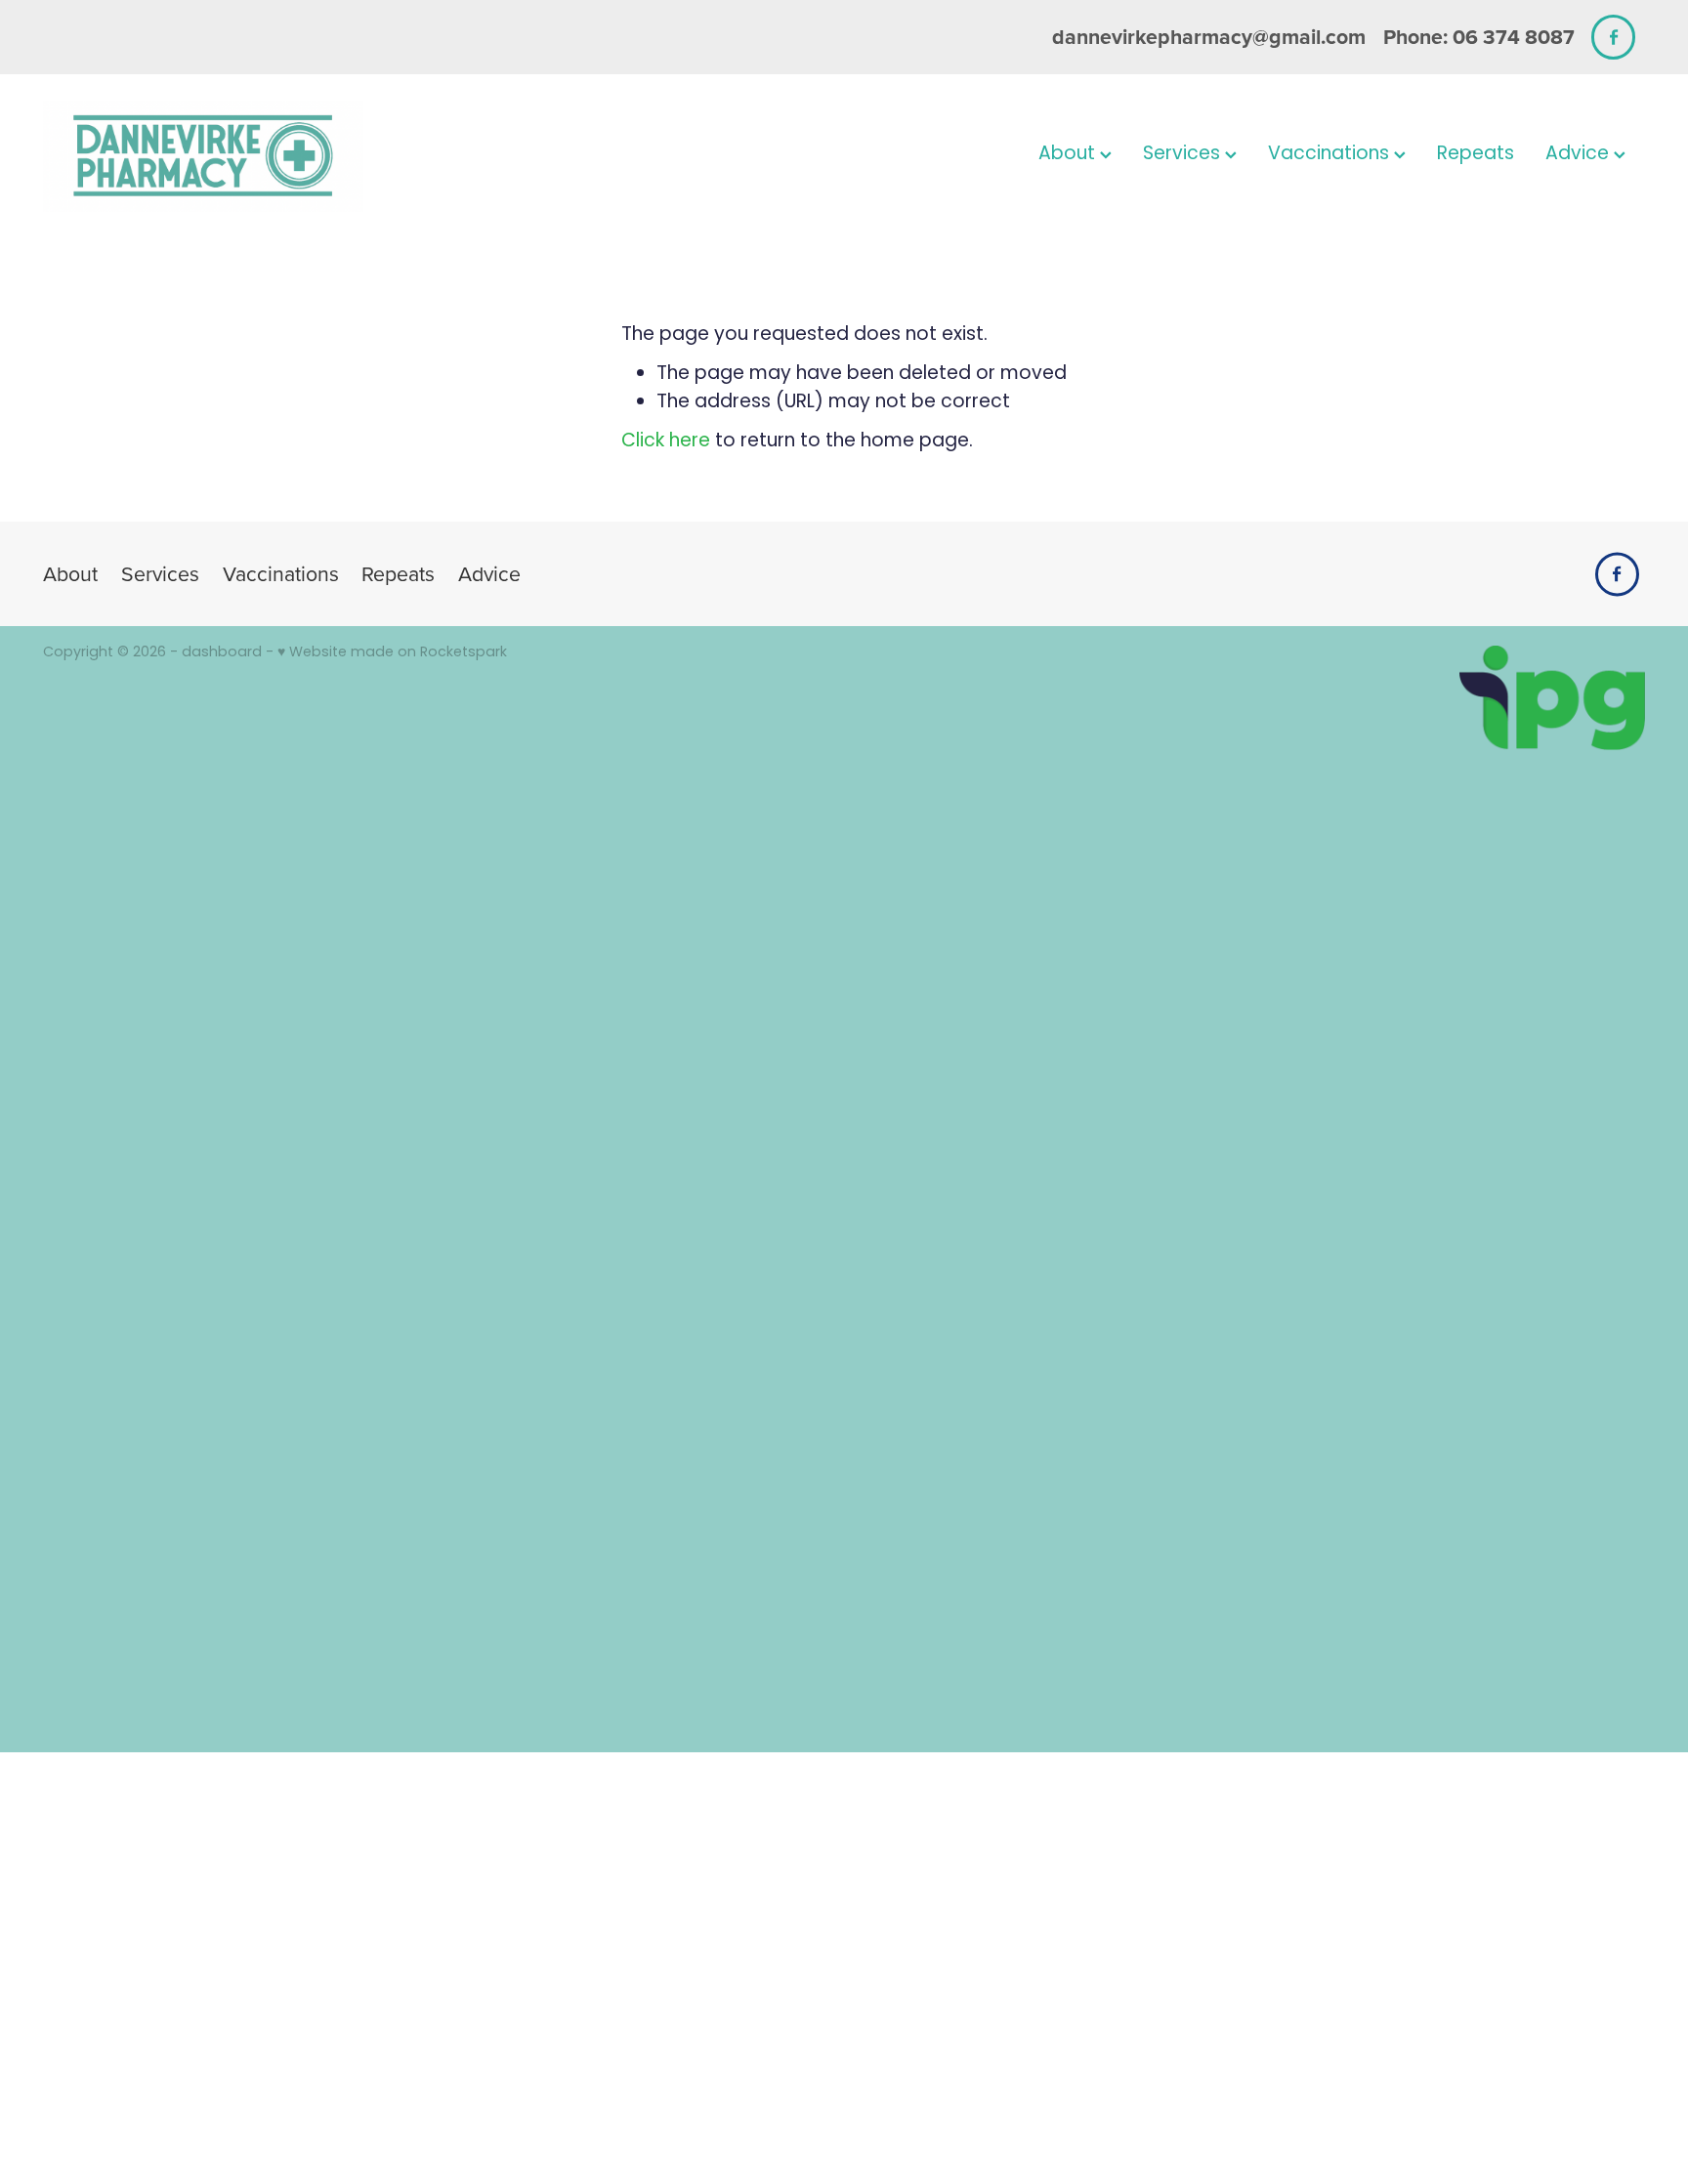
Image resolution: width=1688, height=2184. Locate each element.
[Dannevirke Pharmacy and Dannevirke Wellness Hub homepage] (203, 156)
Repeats (1476, 155)
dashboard (222, 653)
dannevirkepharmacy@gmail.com (1209, 37)
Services (1184, 155)
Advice (1580, 155)
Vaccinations (1331, 155)
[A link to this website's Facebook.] (1613, 37)
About (1069, 155)
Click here (666, 442)
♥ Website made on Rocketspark (392, 653)
